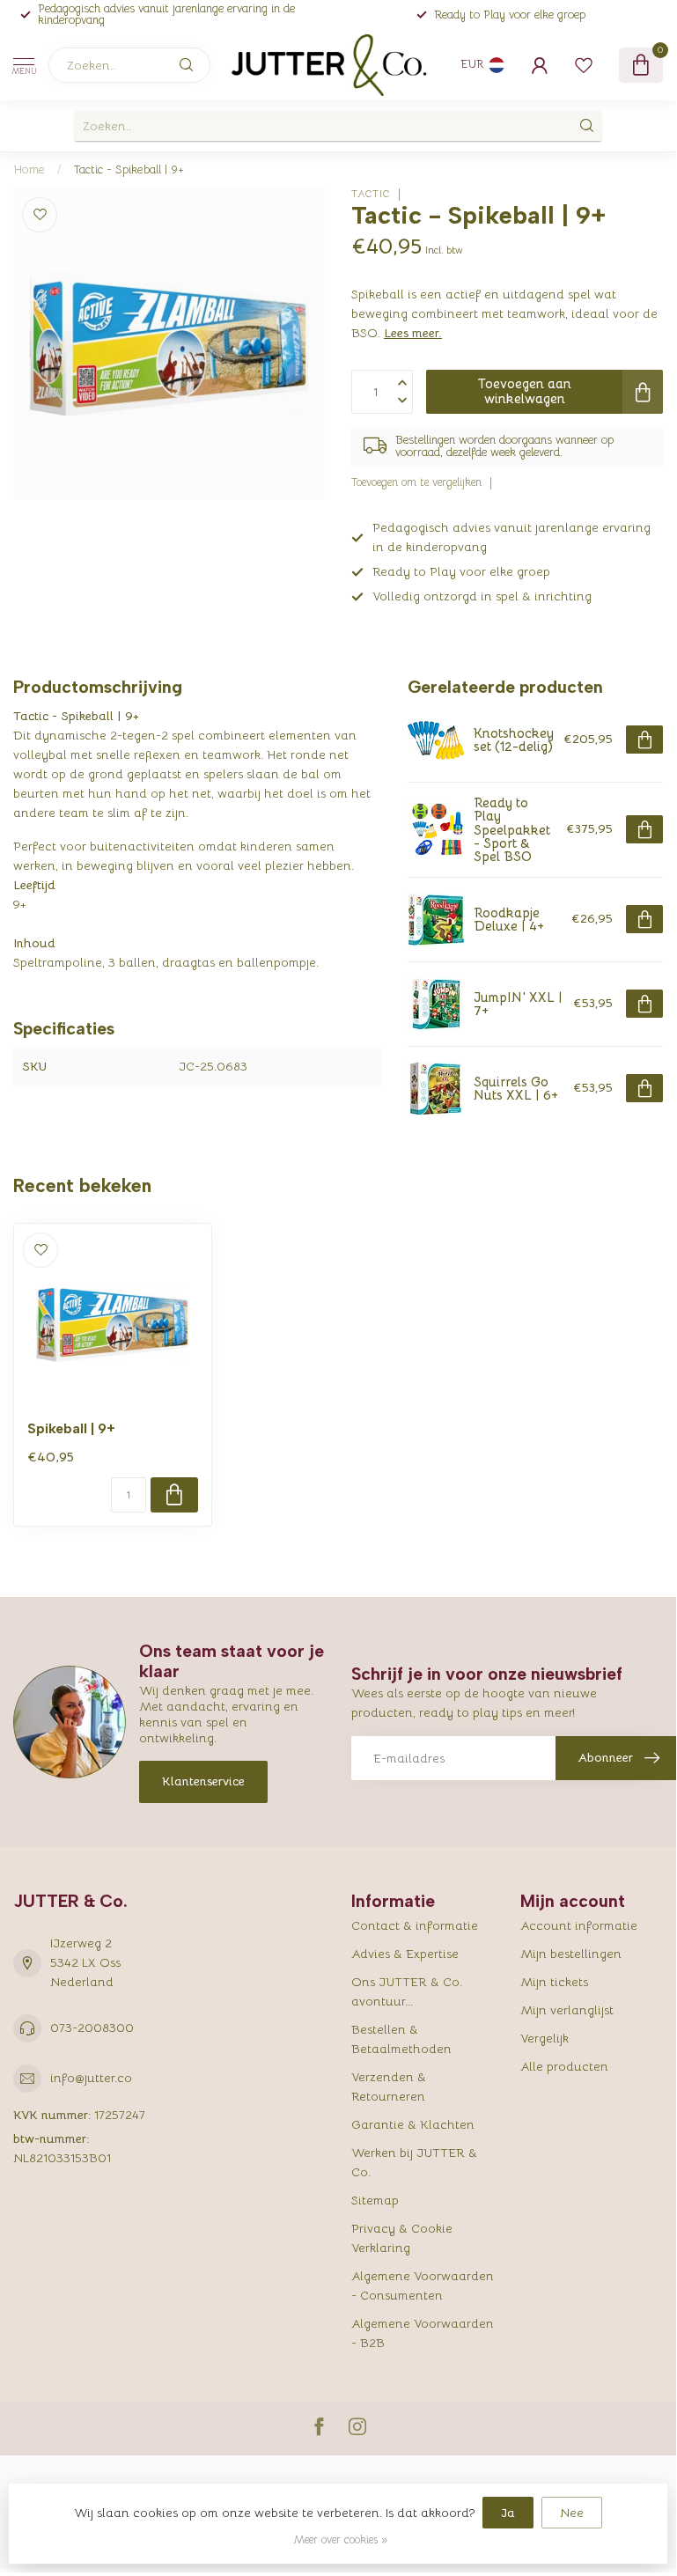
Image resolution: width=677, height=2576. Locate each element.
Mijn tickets (554, 1982)
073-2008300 (92, 2028)
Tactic (371, 194)
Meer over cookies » (340, 2540)
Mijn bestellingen (571, 1954)
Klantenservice (203, 1781)
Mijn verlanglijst (567, 2010)
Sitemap (375, 2200)
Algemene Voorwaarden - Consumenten (423, 2285)
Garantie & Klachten (413, 2124)
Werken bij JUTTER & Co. (414, 2162)
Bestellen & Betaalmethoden (401, 2039)
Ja (508, 2513)
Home (29, 169)
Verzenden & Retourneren (389, 2087)
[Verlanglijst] (584, 65)
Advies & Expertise (405, 1954)
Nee (572, 2513)
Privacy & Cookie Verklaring (402, 2238)
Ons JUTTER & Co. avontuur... (407, 1991)
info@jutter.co (91, 2078)
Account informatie (579, 1925)
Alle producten (564, 2066)
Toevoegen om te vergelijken (416, 482)
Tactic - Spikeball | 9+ (129, 169)
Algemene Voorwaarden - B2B (423, 2333)
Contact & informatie (415, 1925)
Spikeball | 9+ (71, 1429)
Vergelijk (545, 2038)
